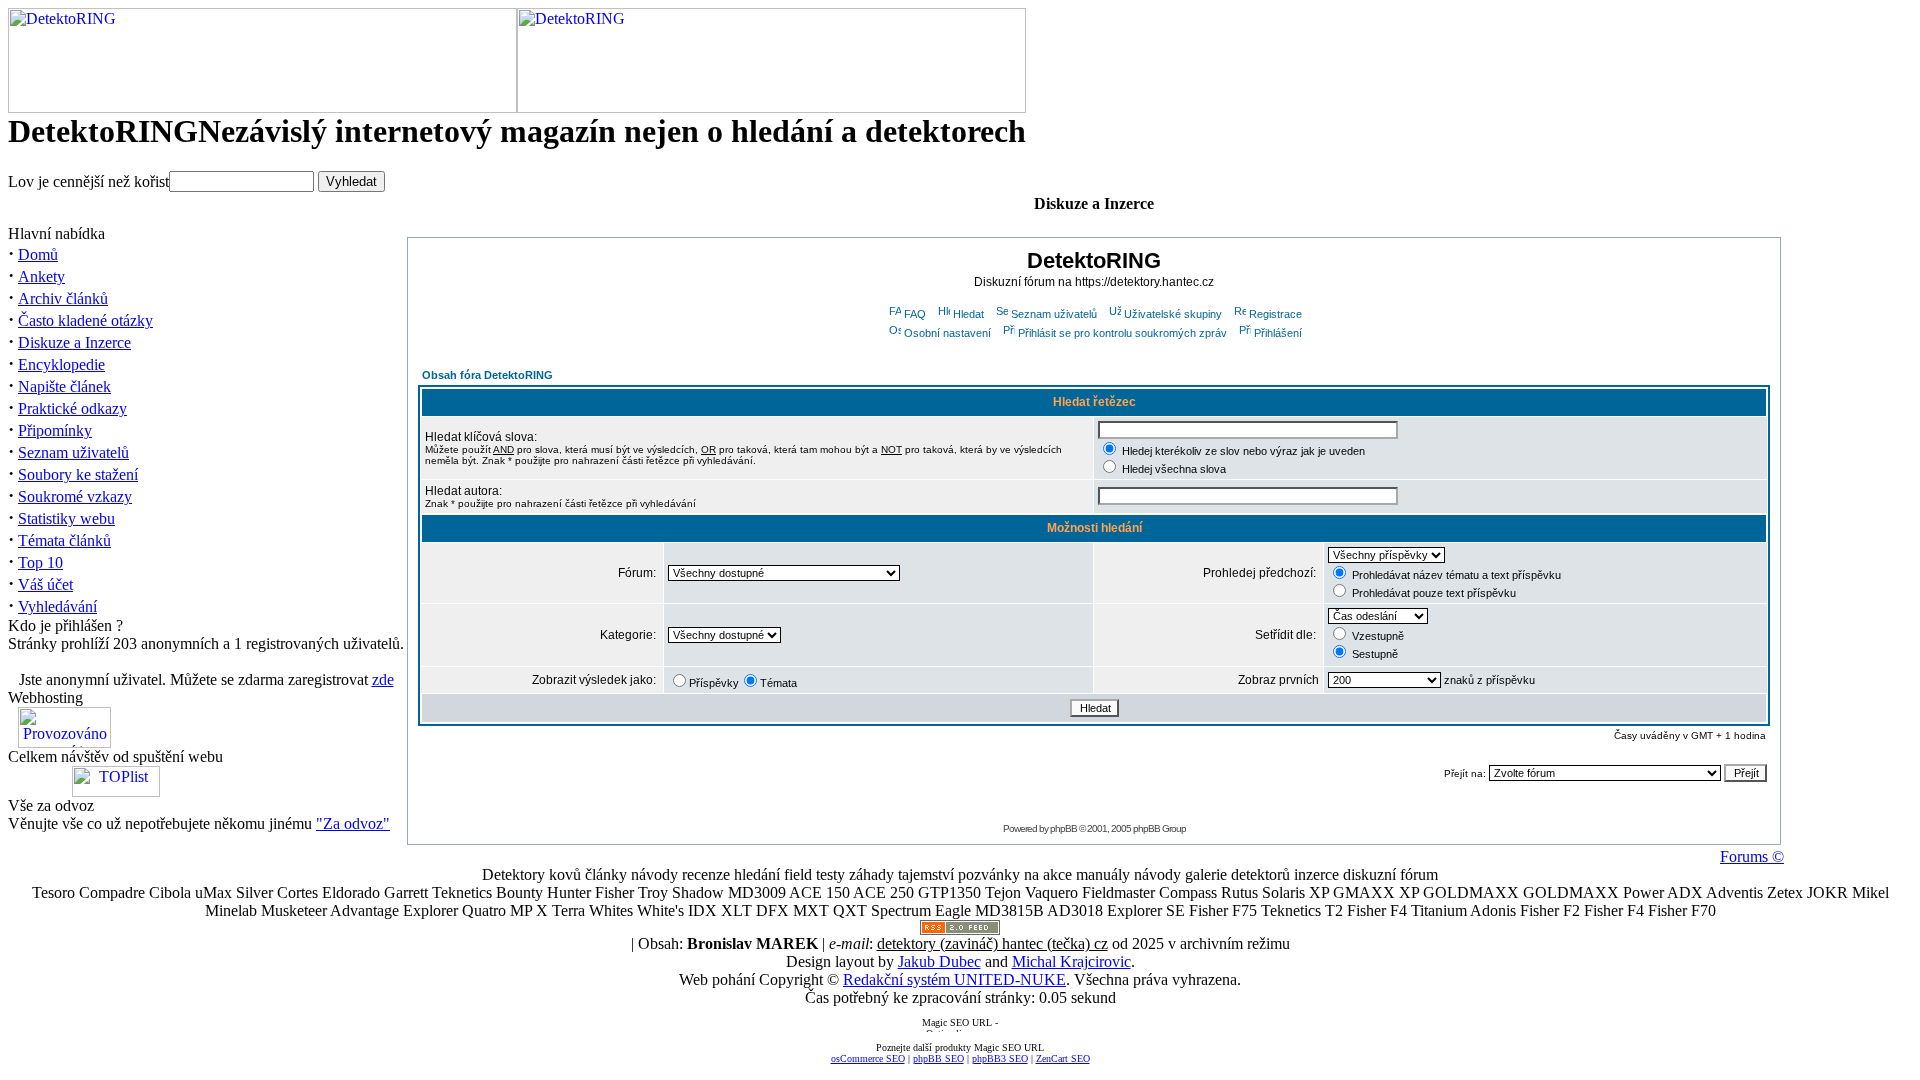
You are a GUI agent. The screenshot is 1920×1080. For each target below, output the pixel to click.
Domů (38, 254)
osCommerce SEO (868, 1058)
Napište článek (64, 386)
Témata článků (64, 540)
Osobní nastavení (947, 333)
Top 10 (40, 562)
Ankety (41, 276)
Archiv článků (63, 298)
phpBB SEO (938, 1058)
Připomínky (55, 430)
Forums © (1752, 856)
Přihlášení (1278, 333)
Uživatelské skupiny (1173, 314)
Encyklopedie (61, 364)
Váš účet (45, 584)
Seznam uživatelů (73, 452)
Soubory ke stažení (78, 474)
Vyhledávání (57, 606)
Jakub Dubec (939, 961)
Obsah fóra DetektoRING (487, 375)
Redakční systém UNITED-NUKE (954, 979)
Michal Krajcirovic (1071, 961)
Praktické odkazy (72, 408)
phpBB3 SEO (1000, 1058)
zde (383, 679)
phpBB (1063, 828)
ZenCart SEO (1063, 1058)
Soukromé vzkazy (75, 496)
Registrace (1275, 314)
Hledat (968, 314)
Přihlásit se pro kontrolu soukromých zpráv (1122, 333)
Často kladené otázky (85, 320)
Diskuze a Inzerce (74, 342)
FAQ (915, 314)
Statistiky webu (66, 518)
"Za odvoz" (353, 823)
